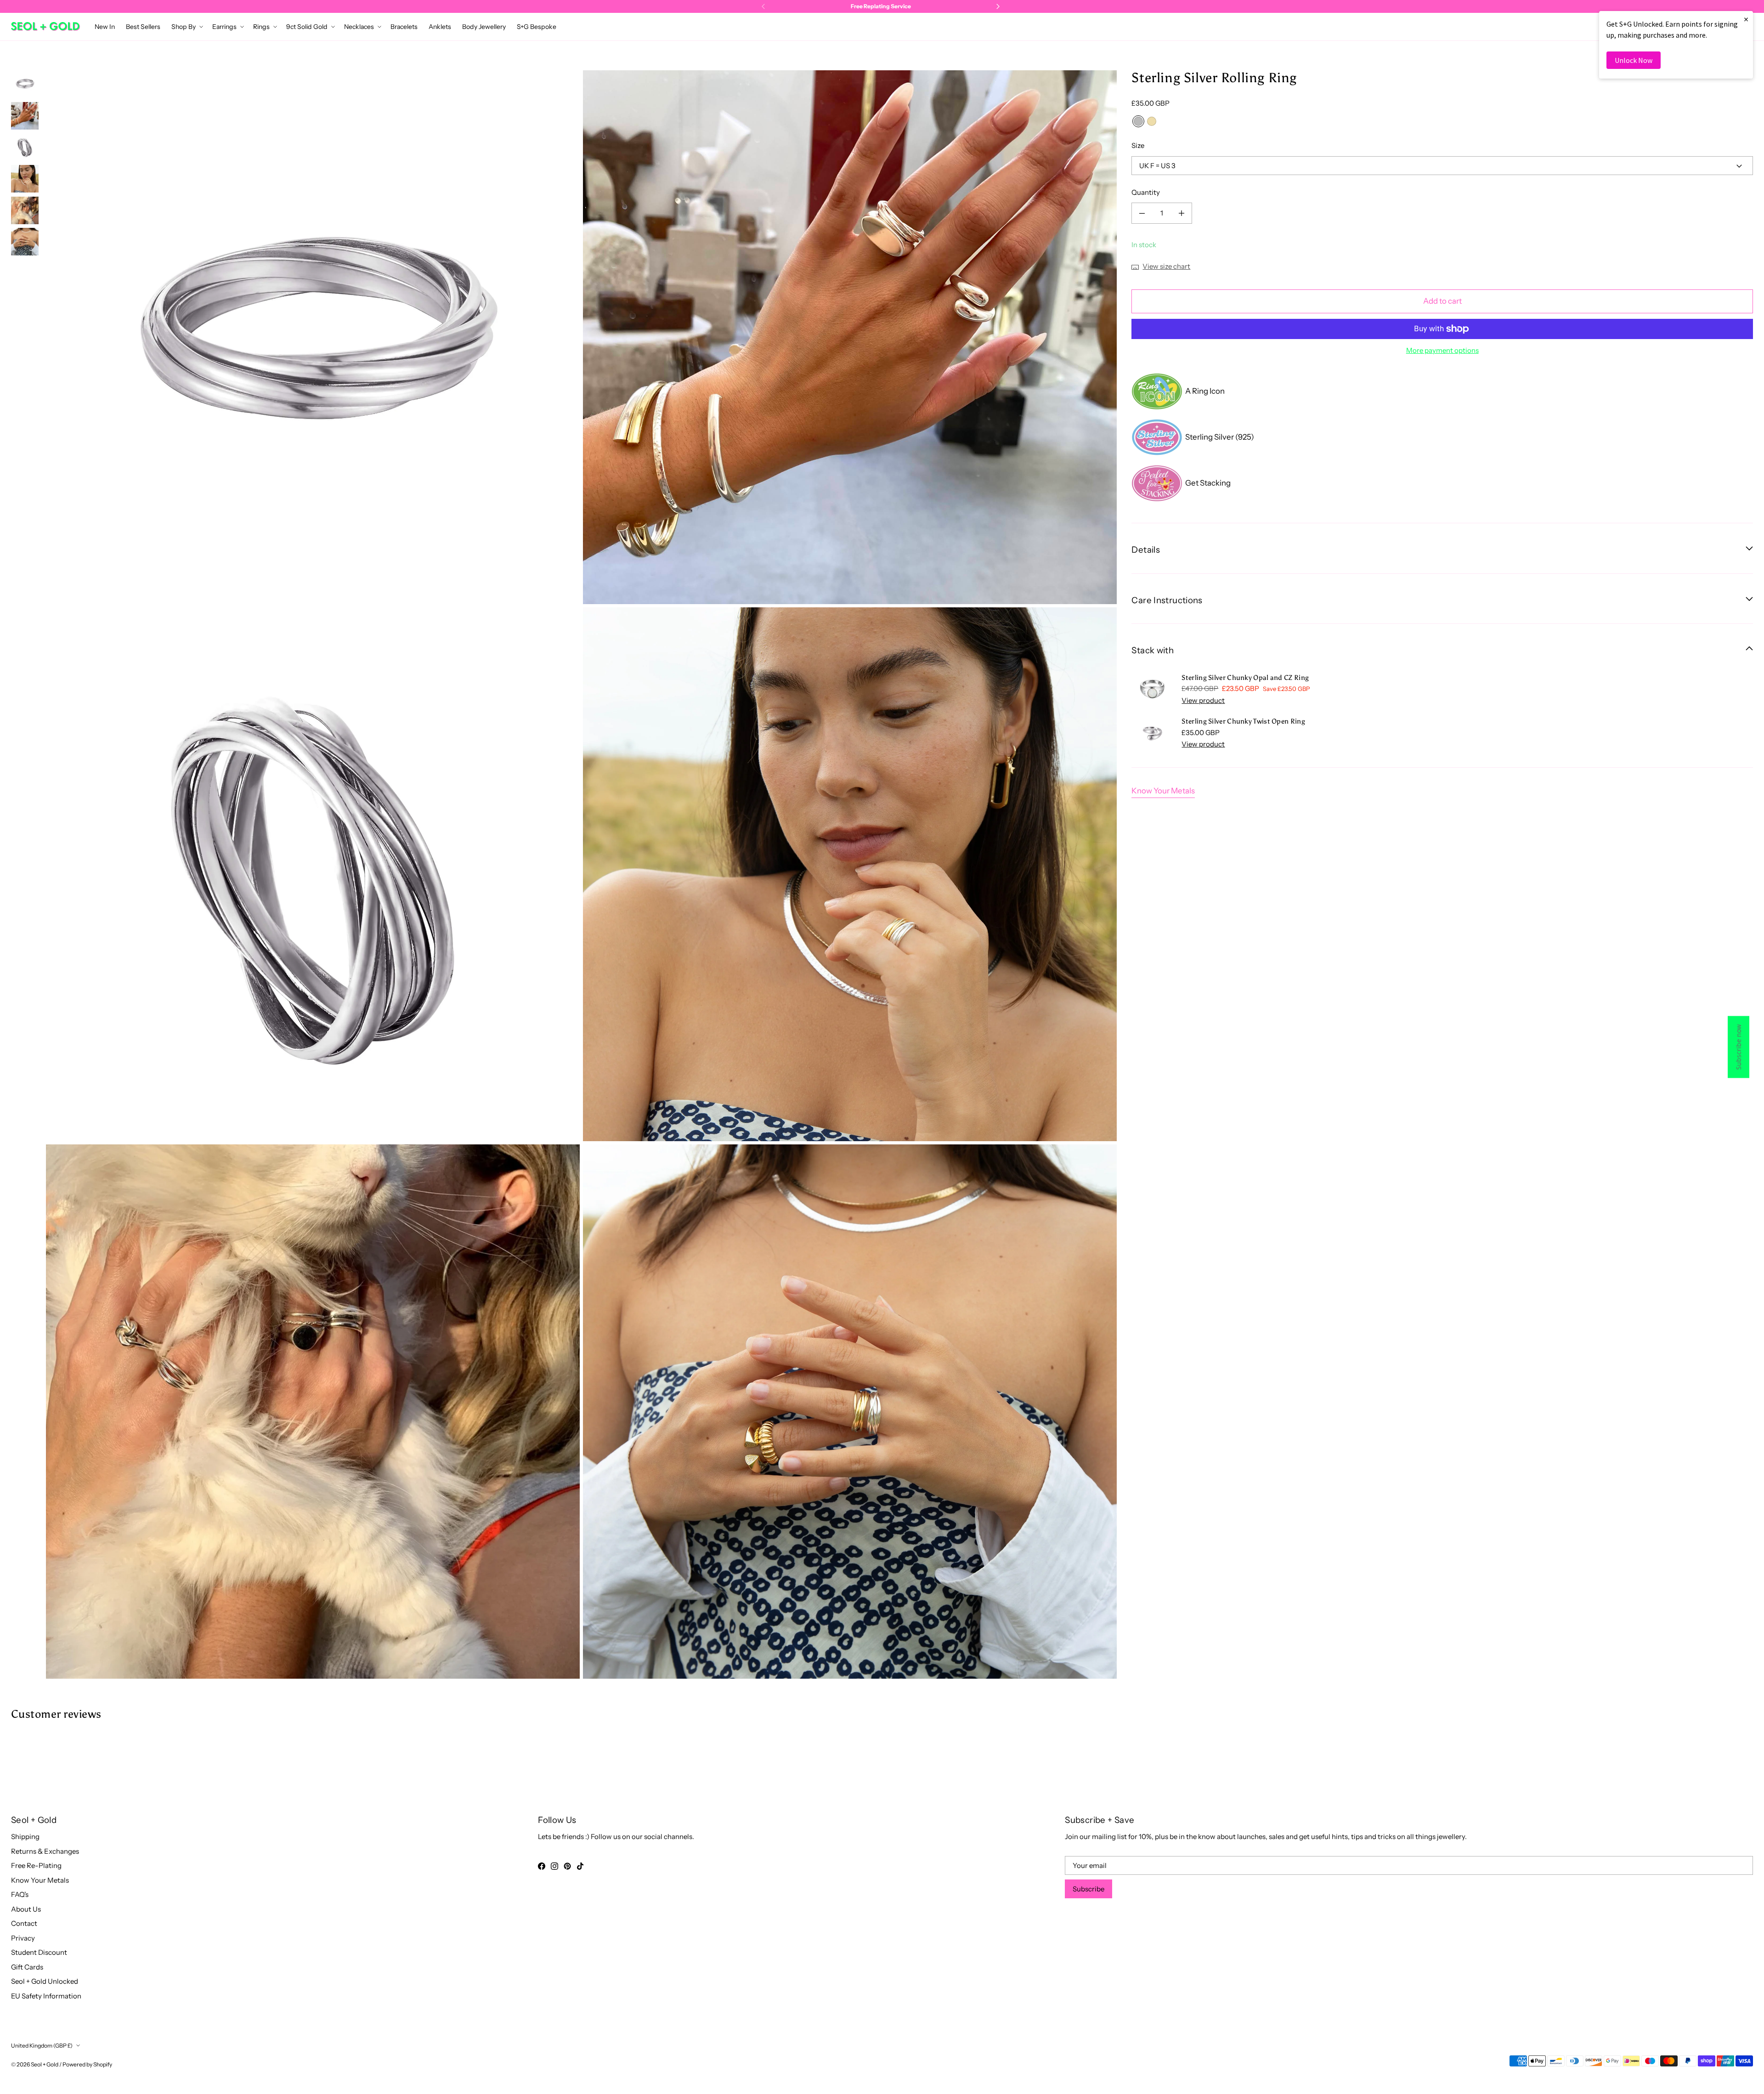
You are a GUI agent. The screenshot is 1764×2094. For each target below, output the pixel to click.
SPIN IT (991, 1095)
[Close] (1036, 935)
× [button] (1746, 19)
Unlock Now (1634, 60)
